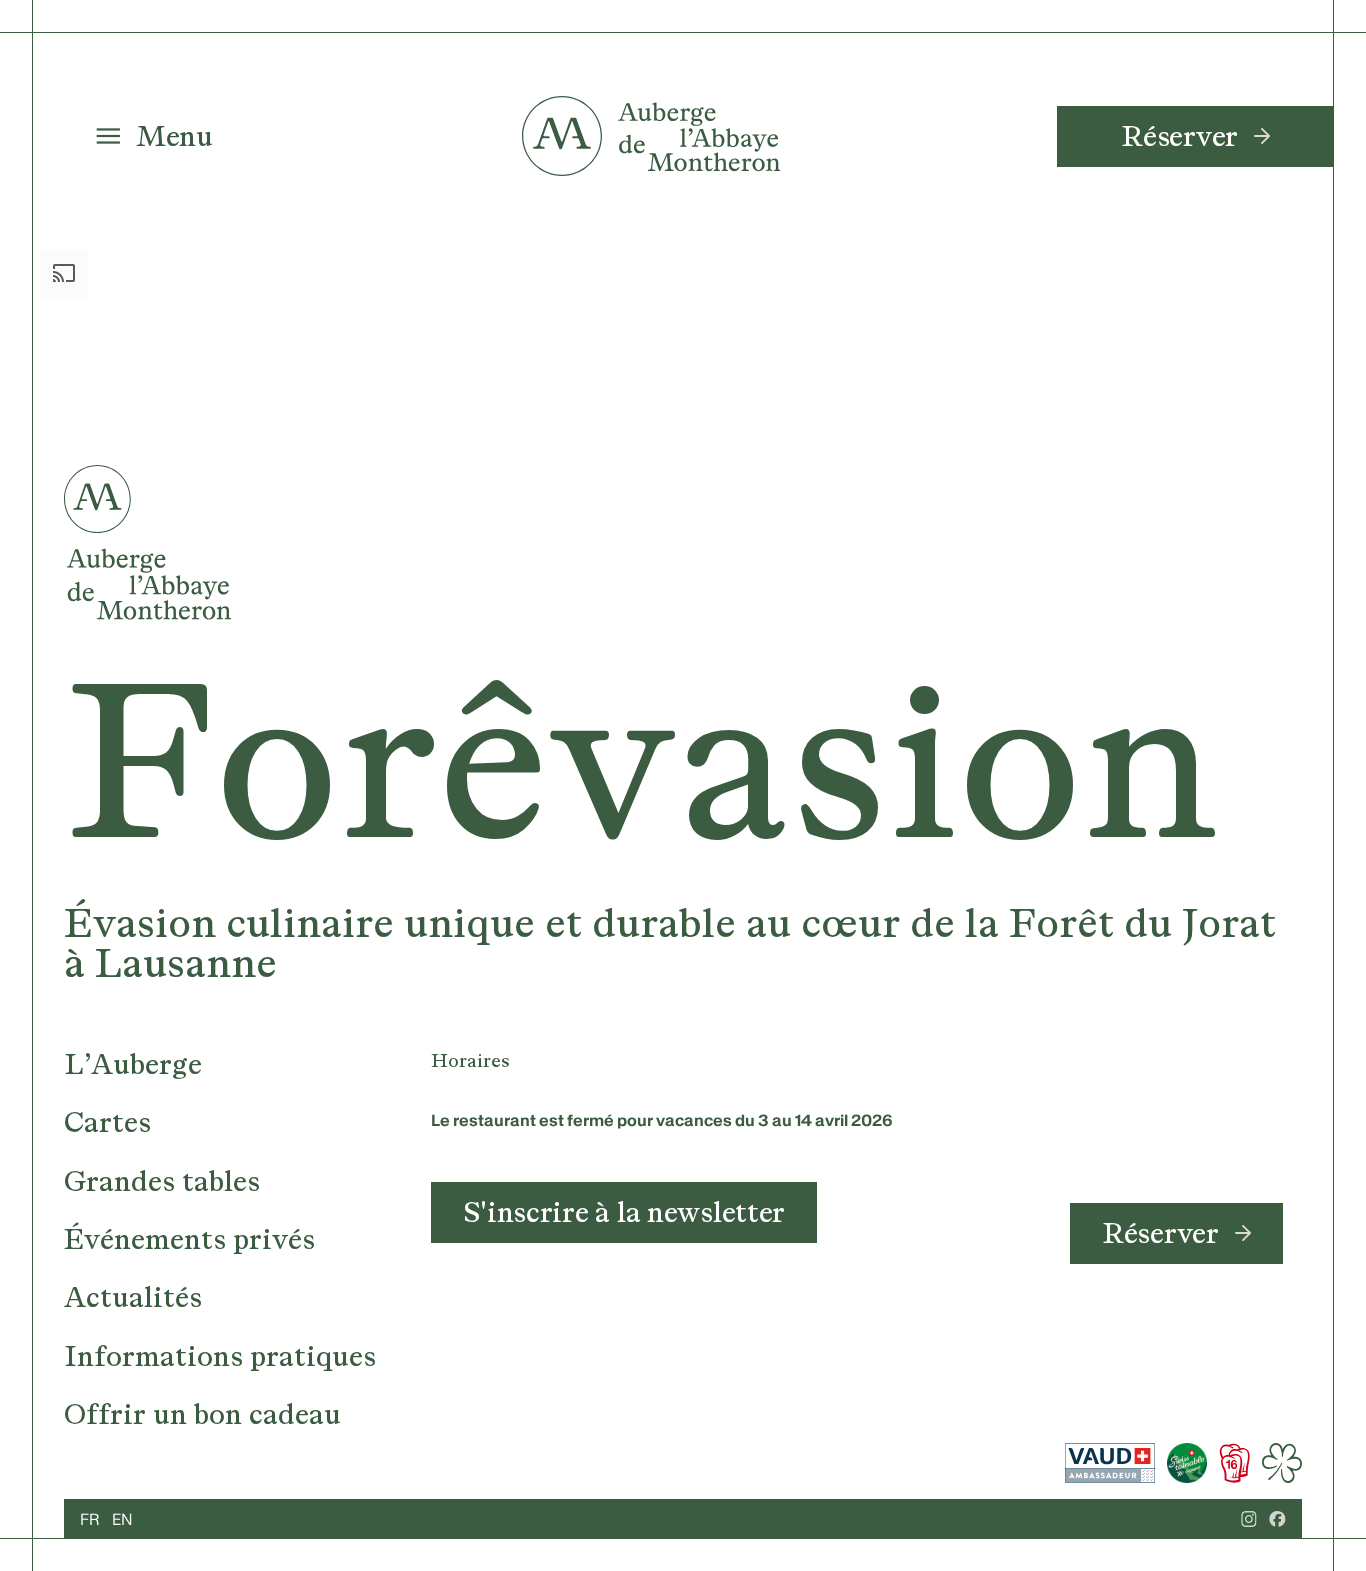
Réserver (1179, 136)
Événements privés (189, 1239)
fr (90, 1519)
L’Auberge (133, 1064)
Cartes (107, 1122)
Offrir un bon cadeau (202, 1414)
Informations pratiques (220, 1356)
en (122, 1519)
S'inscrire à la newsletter (624, 1212)
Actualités (133, 1297)
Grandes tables (162, 1181)
